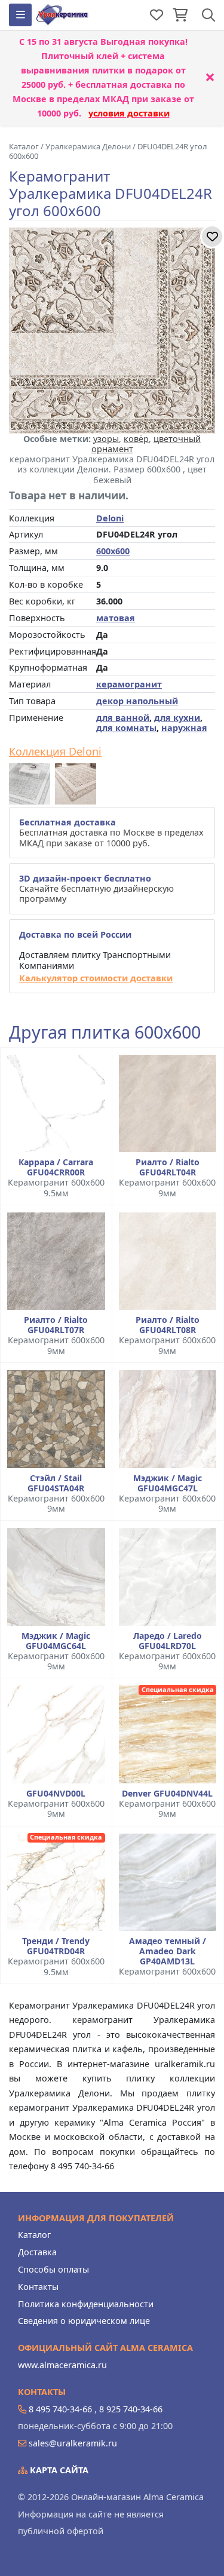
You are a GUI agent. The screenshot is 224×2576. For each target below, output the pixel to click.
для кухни (177, 718)
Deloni (110, 518)
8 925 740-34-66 (131, 2409)
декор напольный (137, 701)
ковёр (136, 439)
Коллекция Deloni (55, 752)
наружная (184, 728)
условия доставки (129, 113)
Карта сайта (58, 2470)
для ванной (123, 718)
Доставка (37, 2252)
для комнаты (126, 728)
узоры (106, 439)
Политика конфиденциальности (86, 2304)
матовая (116, 618)
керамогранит (129, 684)
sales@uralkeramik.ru (73, 2443)
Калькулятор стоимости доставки (96, 978)
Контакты (38, 2287)
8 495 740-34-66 (60, 2409)
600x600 (113, 551)
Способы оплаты (53, 2269)
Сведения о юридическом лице (84, 2321)
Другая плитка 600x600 (105, 1032)
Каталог (34, 2235)
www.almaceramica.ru (62, 2365)
